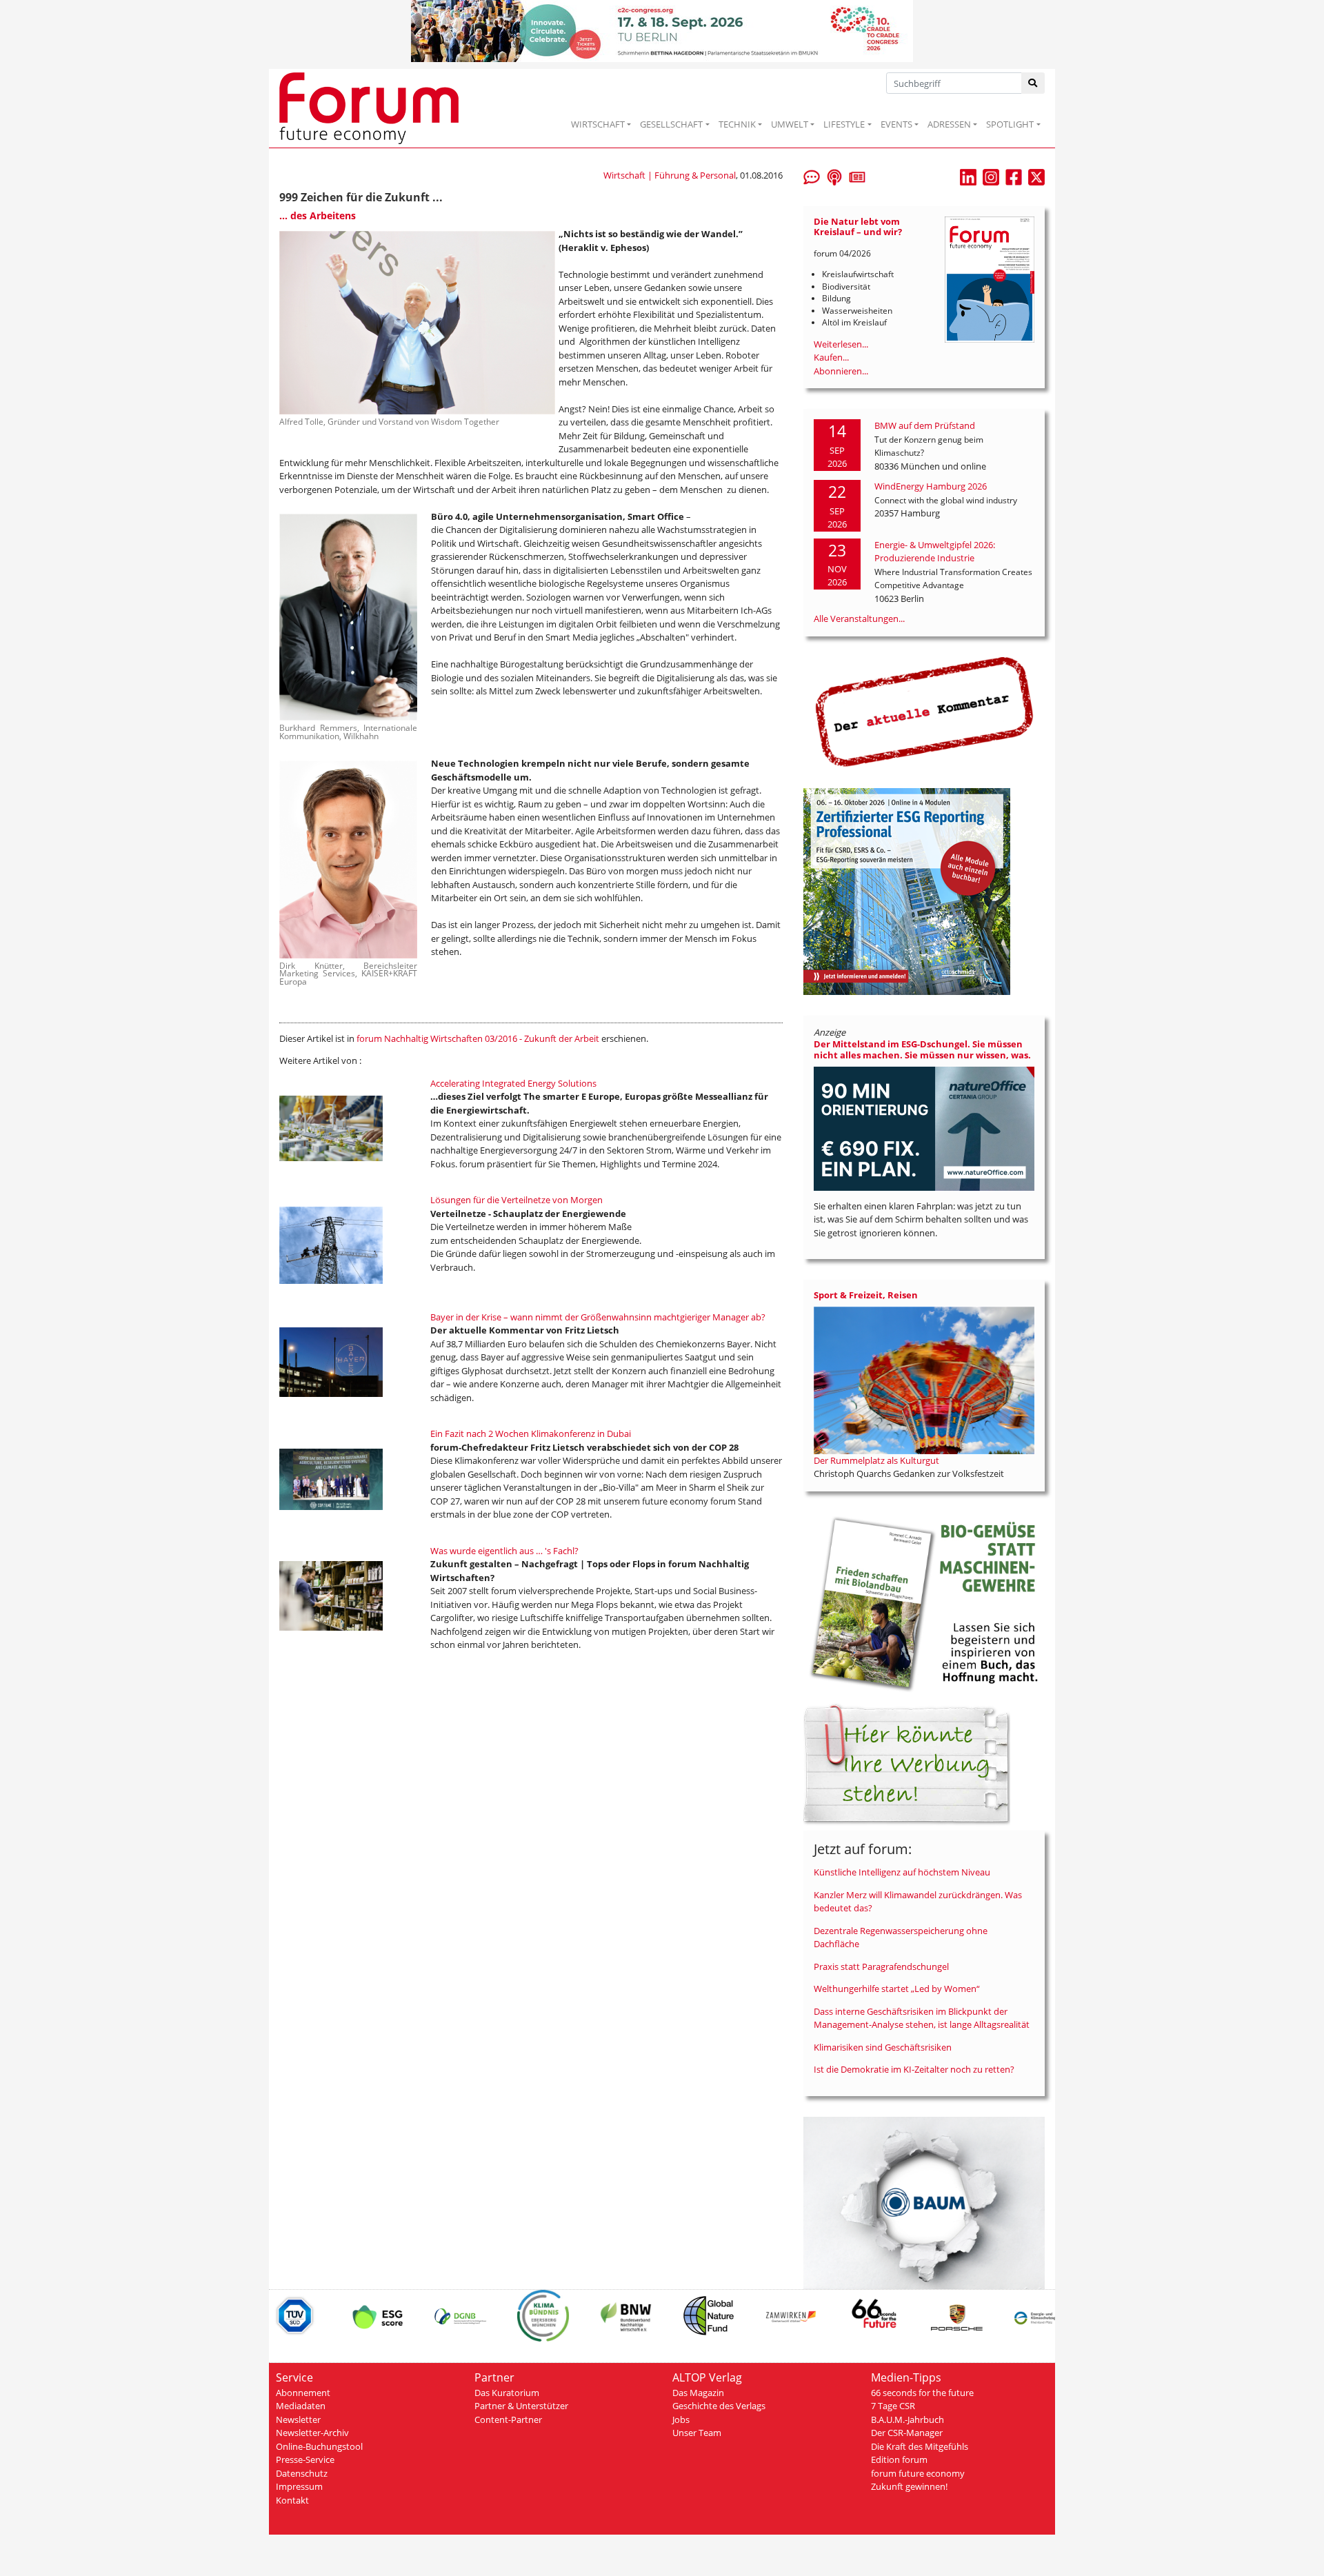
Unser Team (697, 2433)
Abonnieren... (841, 371)
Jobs (681, 2419)
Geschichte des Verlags (719, 2406)
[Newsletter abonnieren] (857, 176)
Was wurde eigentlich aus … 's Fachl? (504, 1551)
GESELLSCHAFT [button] (671, 124)
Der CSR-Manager (907, 2433)
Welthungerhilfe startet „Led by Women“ (897, 1989)
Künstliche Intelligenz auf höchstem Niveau (902, 1872)
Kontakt (292, 2500)
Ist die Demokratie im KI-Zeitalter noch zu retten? (914, 2069)
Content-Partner (508, 2419)
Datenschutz (302, 2473)
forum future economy (918, 2473)
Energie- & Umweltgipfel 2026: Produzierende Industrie (935, 552)
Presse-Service (305, 2459)
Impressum (299, 2486)
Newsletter (298, 2419)
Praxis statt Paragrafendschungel (881, 1966)
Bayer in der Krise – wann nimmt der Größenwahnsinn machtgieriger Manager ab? (598, 1317)
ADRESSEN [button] (949, 124)
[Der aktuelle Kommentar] (924, 711)
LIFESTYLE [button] (844, 124)
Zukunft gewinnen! (909, 2486)
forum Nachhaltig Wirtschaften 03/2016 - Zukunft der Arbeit (478, 1038)
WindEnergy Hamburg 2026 (931, 486)
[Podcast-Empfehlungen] (834, 176)
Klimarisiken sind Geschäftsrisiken (883, 2047)
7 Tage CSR (893, 2406)
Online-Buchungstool (319, 2446)
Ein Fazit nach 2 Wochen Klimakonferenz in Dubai (531, 1433)
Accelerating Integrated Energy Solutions (513, 1083)
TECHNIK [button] (737, 124)
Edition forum (899, 2459)
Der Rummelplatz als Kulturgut (876, 1460)
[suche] (1033, 83)
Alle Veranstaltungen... (859, 618)
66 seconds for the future (922, 2393)
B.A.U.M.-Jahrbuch (907, 2419)
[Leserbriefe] (812, 176)
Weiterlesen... (841, 344)
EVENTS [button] (896, 124)
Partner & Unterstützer (521, 2406)
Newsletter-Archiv (312, 2433)
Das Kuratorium (507, 2393)
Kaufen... (831, 357)
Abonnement (303, 2393)
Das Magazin (698, 2393)
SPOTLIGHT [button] (1010, 124)
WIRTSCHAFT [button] (598, 124)
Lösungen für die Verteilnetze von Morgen (516, 1200)
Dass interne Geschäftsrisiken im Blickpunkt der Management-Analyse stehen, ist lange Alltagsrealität (922, 2018)
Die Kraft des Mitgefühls (920, 2446)
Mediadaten (301, 2406)
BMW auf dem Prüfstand (925, 425)
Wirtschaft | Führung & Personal (670, 175)
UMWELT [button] (790, 124)
